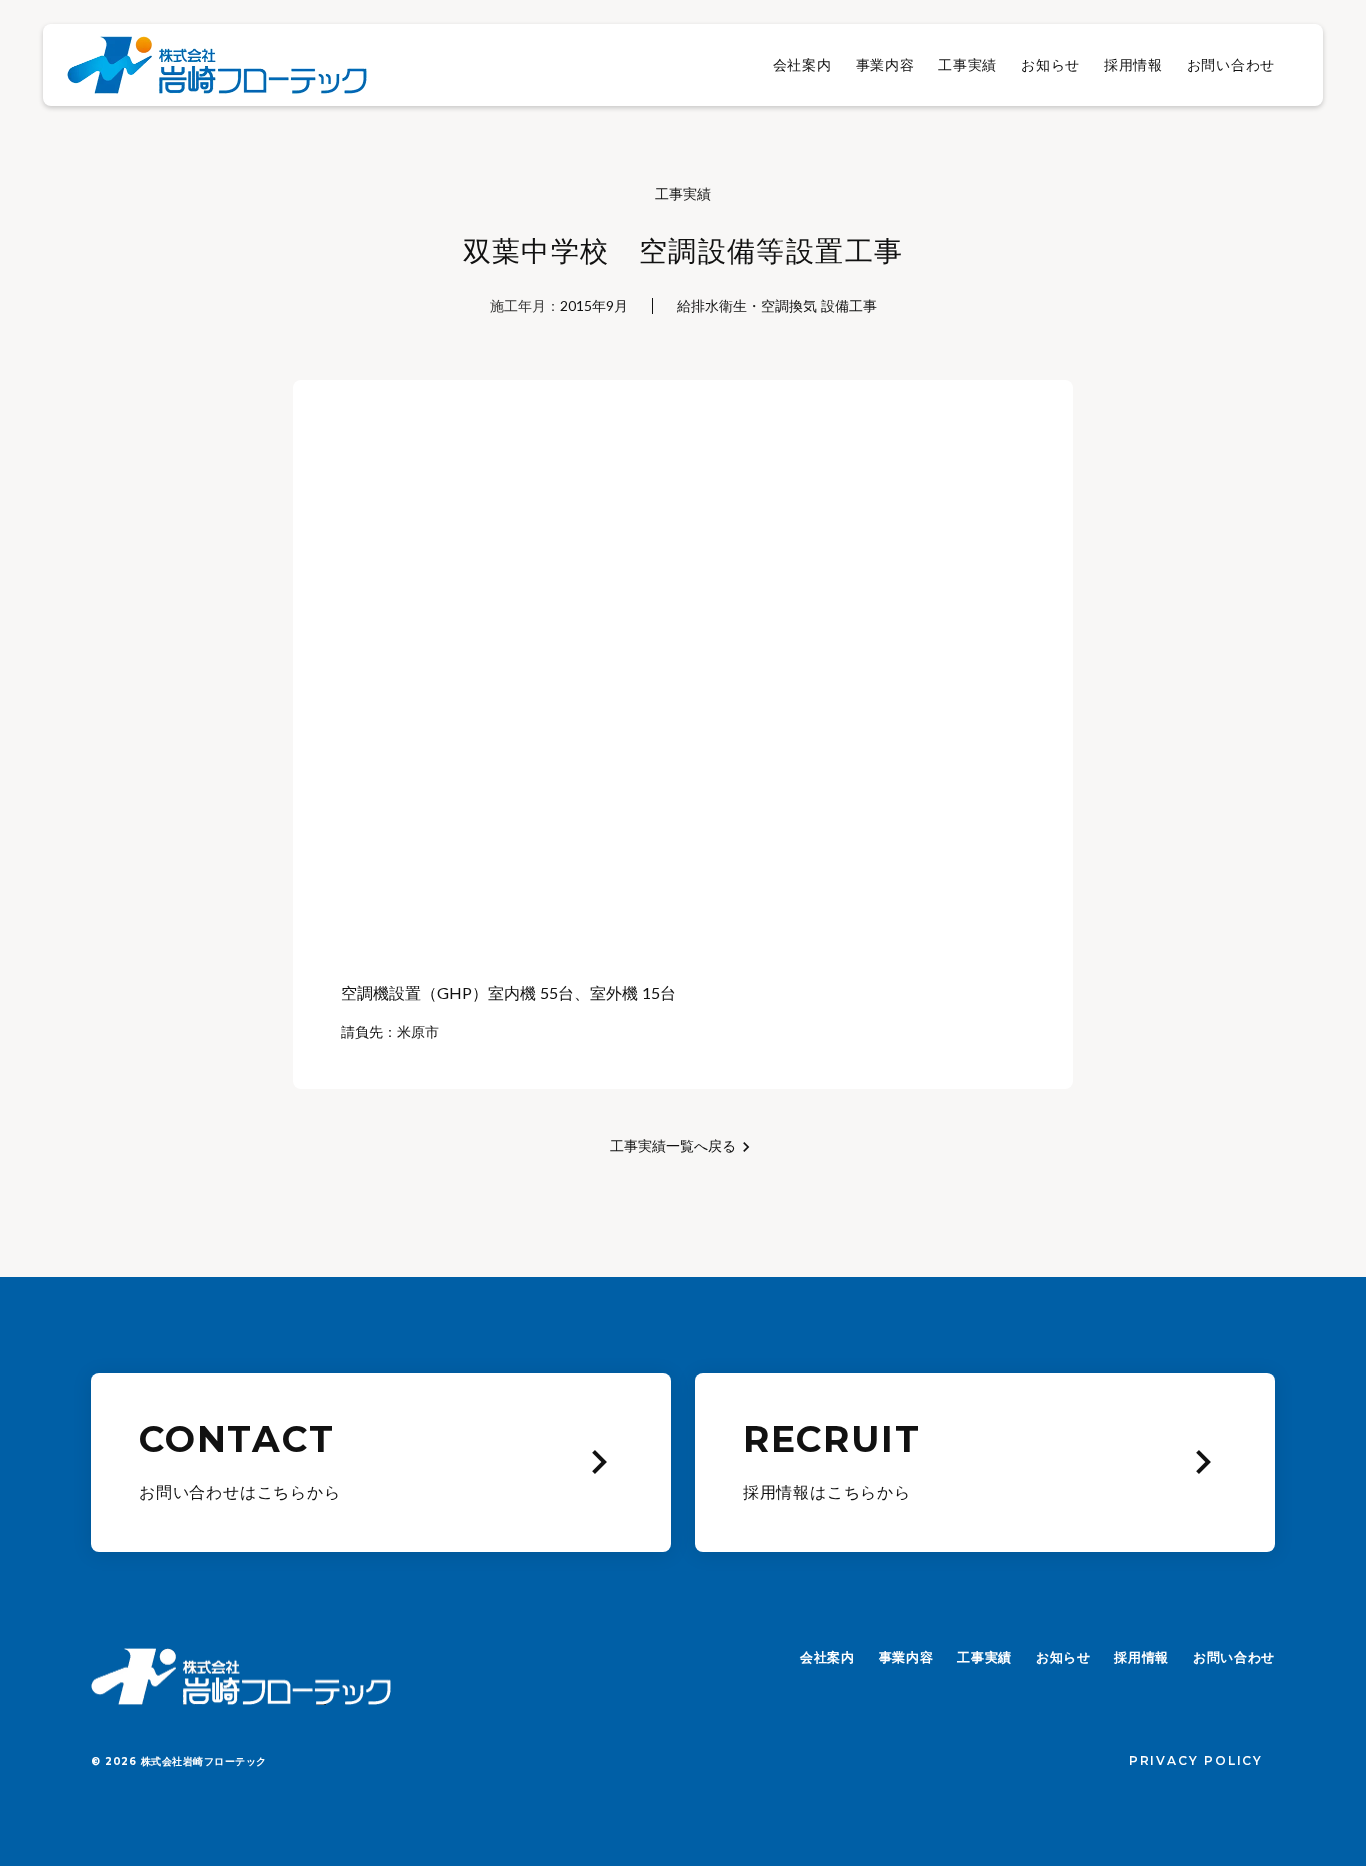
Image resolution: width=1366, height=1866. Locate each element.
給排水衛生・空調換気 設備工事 (777, 305)
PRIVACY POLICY (1196, 1760)
